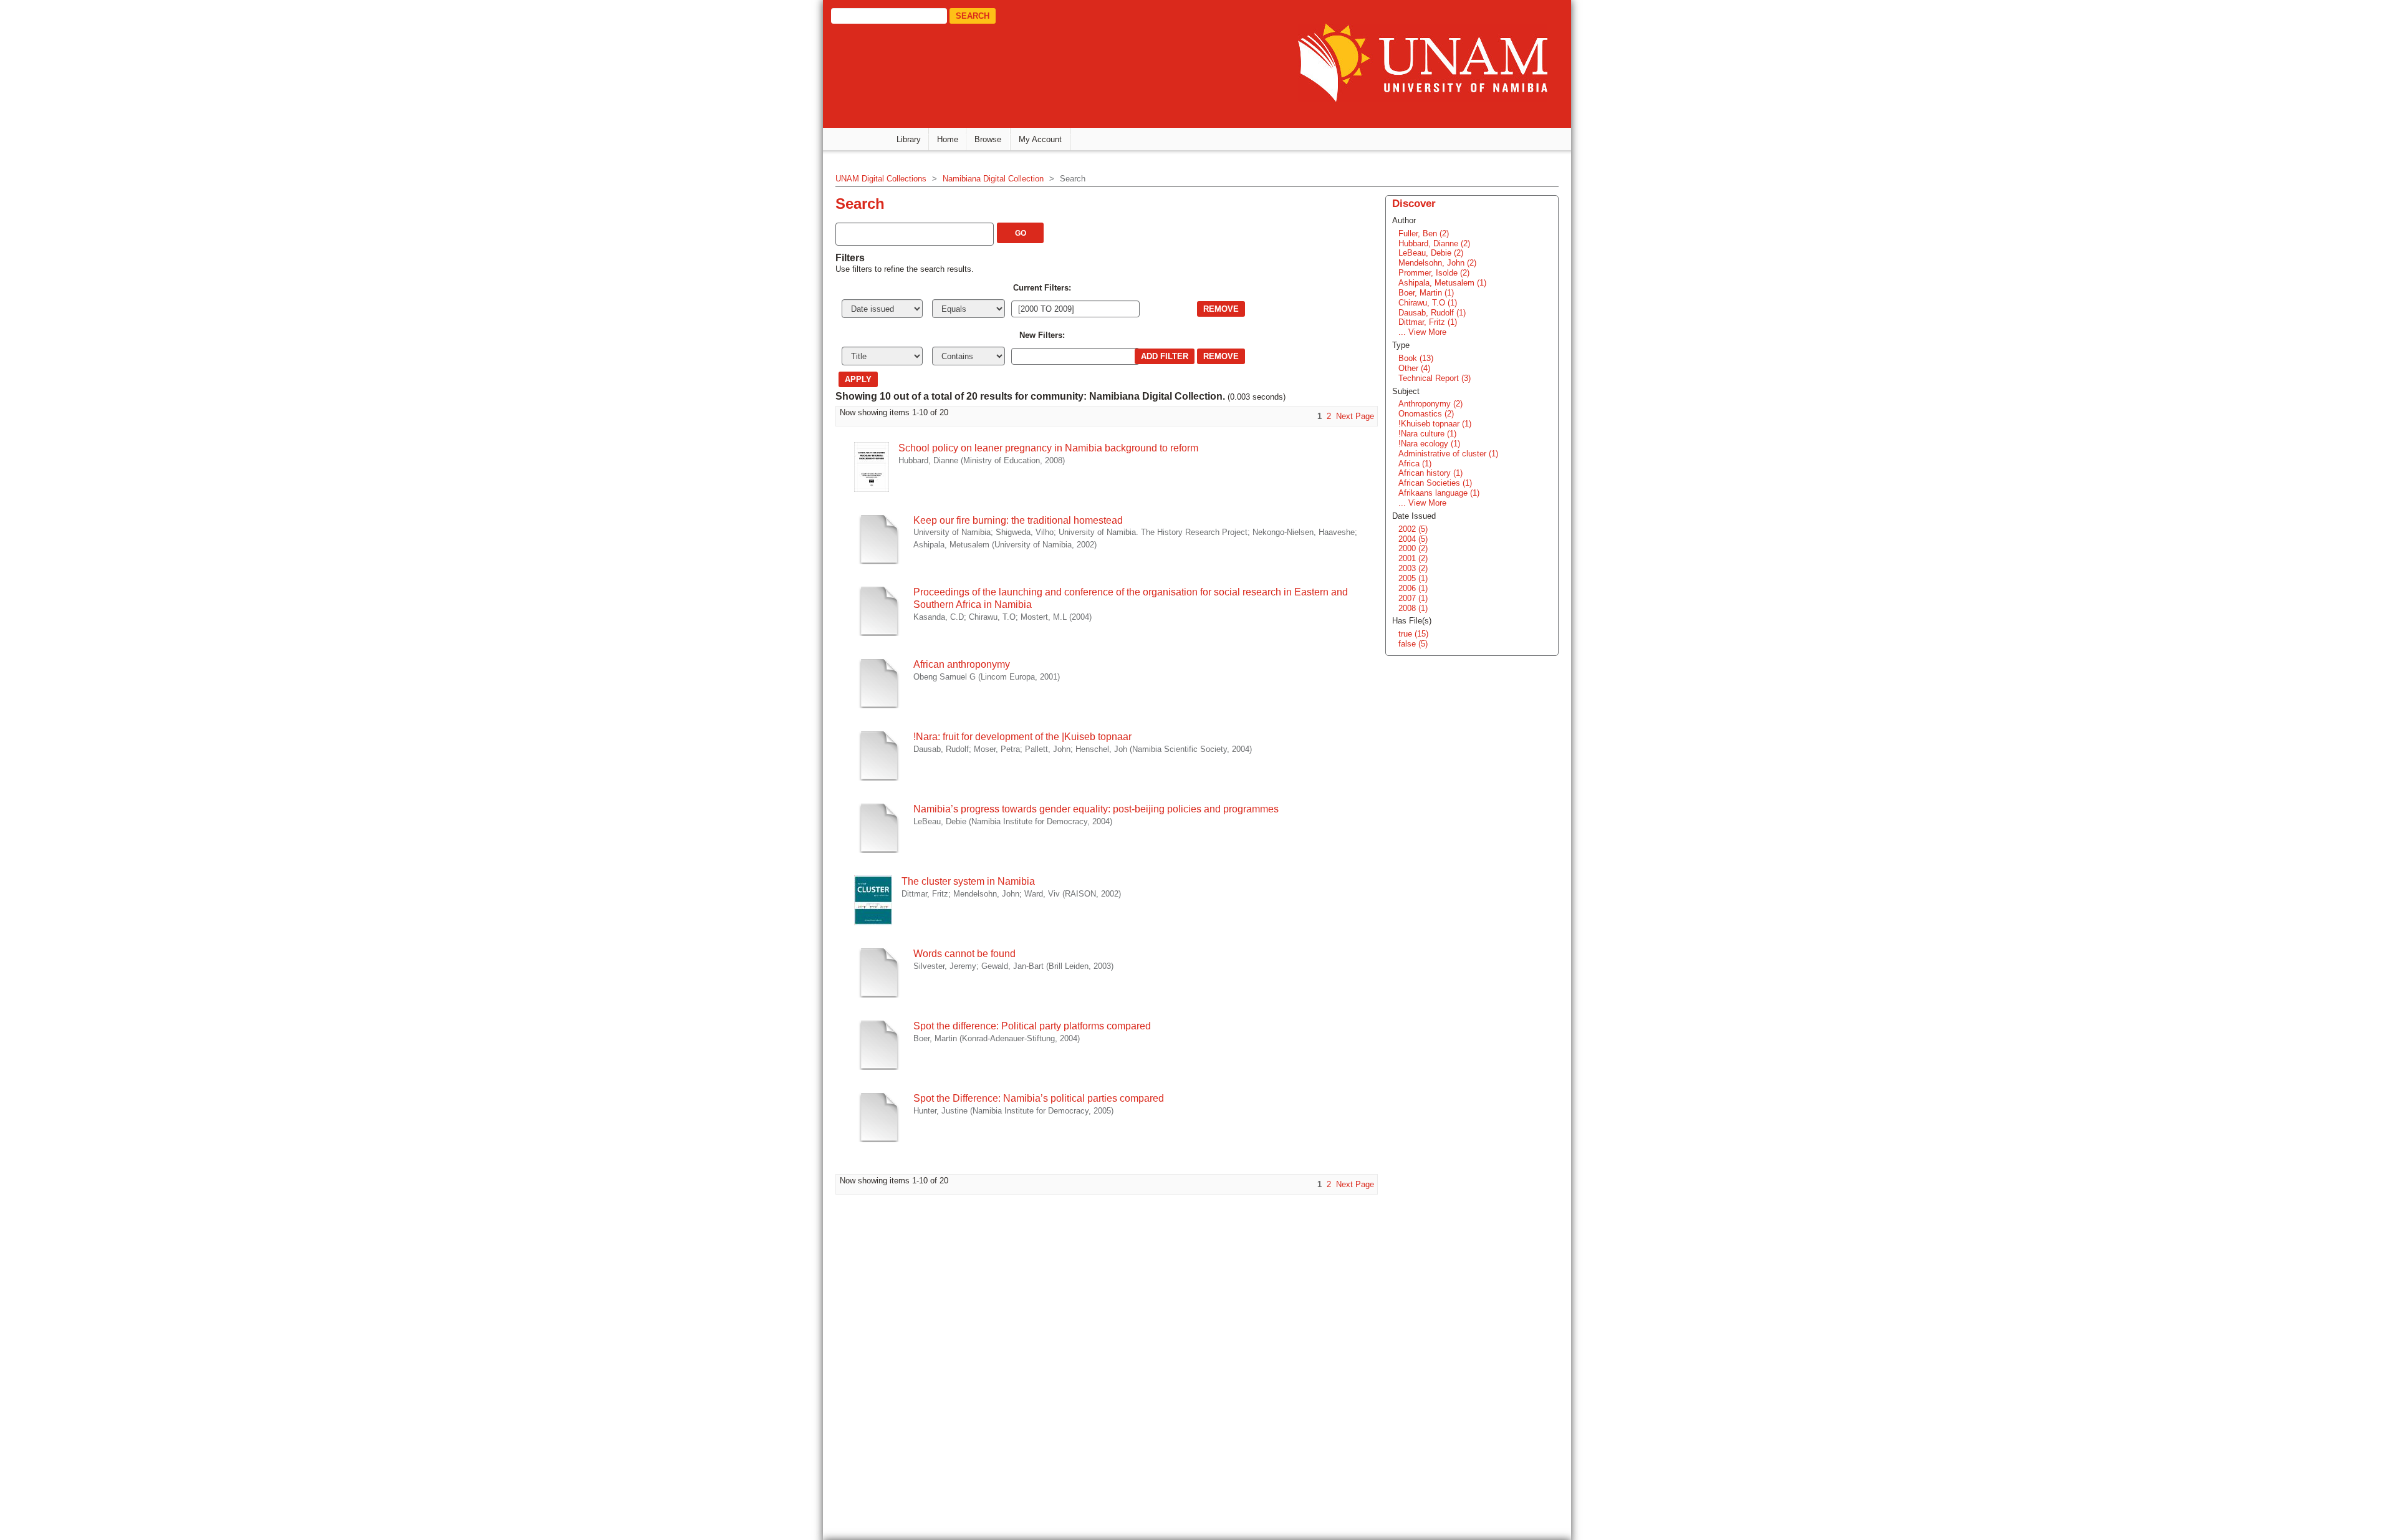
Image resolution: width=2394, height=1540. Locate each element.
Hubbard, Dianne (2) (1434, 243)
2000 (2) (1413, 548)
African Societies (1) (1435, 483)
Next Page (1355, 416)
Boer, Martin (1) (1426, 293)
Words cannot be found (964, 954)
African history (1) (1430, 473)
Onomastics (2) (1426, 414)
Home (948, 139)
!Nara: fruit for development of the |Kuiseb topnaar (1022, 737)
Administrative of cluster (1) (1448, 454)
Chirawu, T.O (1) (1428, 303)
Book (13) (1416, 358)
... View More (1422, 332)
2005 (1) (1413, 578)
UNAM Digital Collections (881, 179)
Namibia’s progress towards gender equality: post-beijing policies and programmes (1096, 809)
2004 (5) (1413, 539)
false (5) (1413, 644)
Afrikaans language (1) (1439, 493)
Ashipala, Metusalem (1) (1442, 283)
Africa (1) (1415, 464)
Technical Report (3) (1435, 378)
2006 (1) (1413, 588)
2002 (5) (1413, 529)
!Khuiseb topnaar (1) (1435, 424)
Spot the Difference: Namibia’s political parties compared (1039, 1098)
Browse (988, 139)
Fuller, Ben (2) (1424, 233)
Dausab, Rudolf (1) (1432, 313)
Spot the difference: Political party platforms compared (1032, 1026)
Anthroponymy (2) (1430, 404)
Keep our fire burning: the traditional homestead (1018, 520)
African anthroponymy (962, 664)
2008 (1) (1413, 608)
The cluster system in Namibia (968, 881)
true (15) (1413, 634)
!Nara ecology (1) (1429, 444)
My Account (1040, 139)
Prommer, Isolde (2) (1434, 273)
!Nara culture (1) (1427, 434)
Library (909, 139)
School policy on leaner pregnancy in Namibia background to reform (1048, 448)
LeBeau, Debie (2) (1431, 253)
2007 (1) (1413, 598)
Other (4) (1414, 368)
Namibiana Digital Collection (993, 179)
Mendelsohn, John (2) (1437, 263)
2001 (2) (1413, 558)
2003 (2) (1413, 568)
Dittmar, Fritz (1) (1428, 322)
